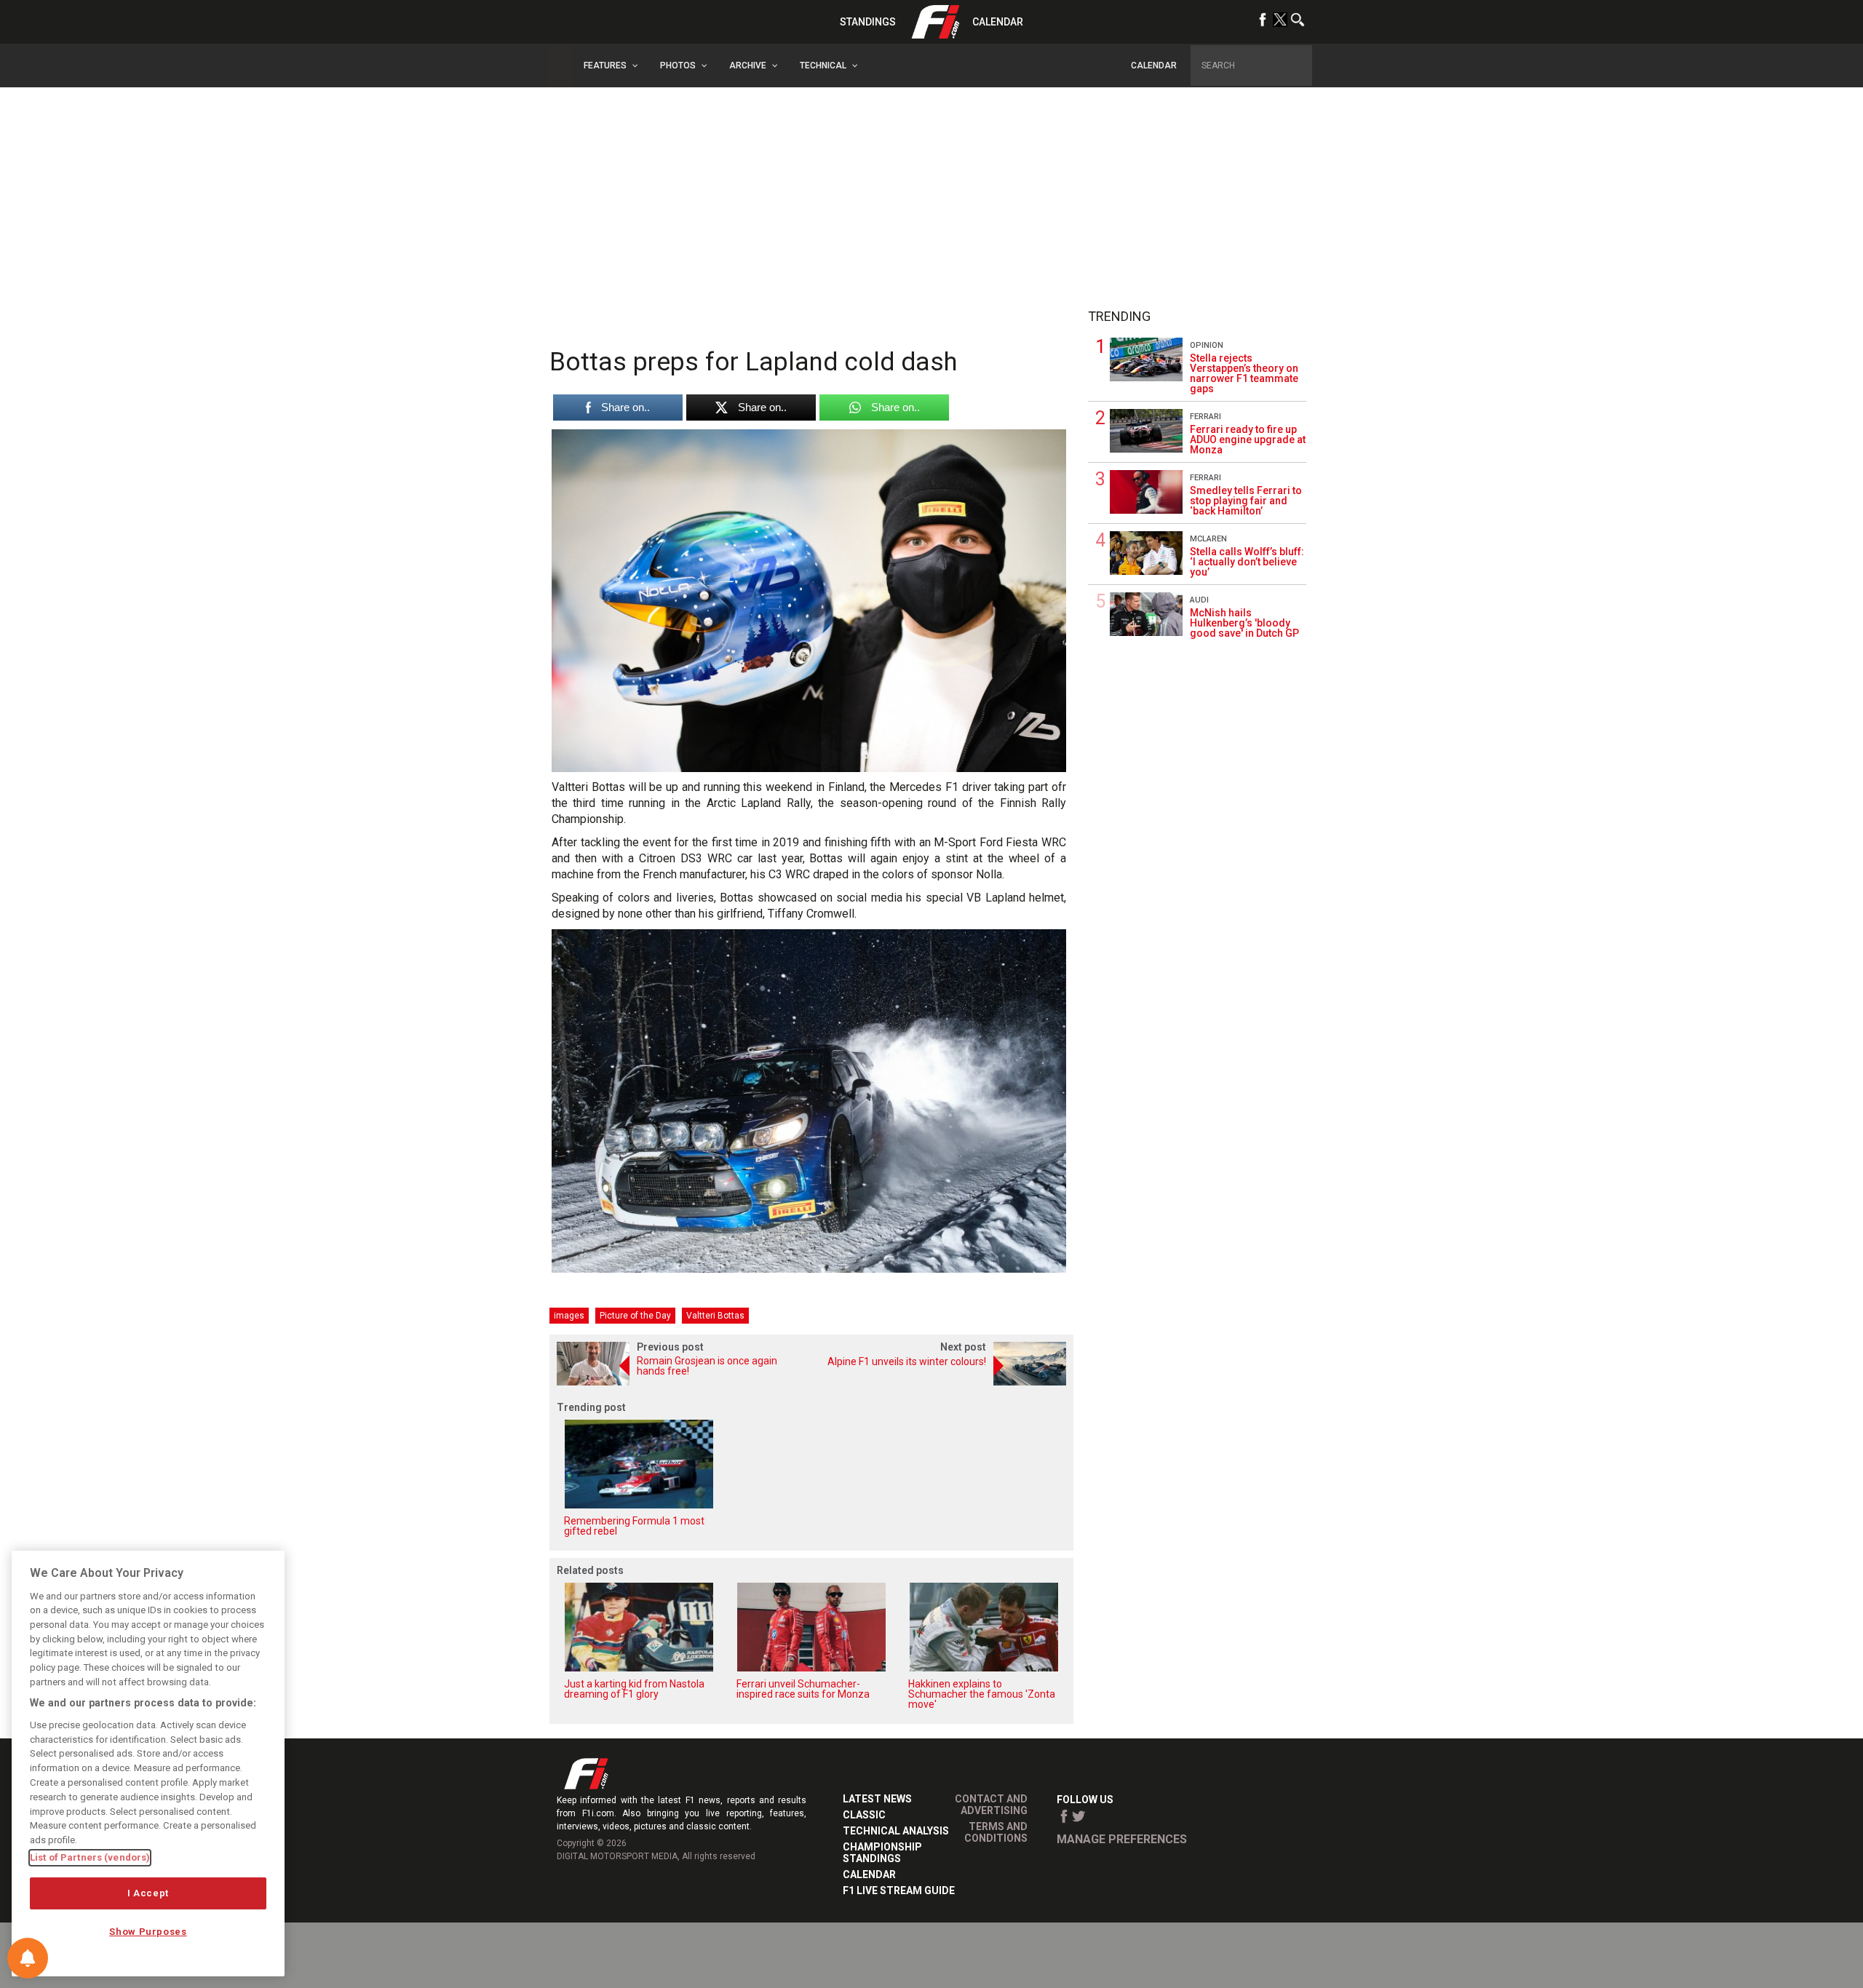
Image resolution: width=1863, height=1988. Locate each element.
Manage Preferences (1122, 1839)
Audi (1199, 600)
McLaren (1208, 539)
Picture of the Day (635, 1316)
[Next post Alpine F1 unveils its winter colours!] (942, 1381)
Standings (868, 22)
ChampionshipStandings (882, 1853)
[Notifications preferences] (28, 1958)
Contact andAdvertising (991, 1805)
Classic (864, 1815)
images (569, 1316)
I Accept (148, 1893)
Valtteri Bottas (715, 1316)
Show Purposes (148, 1932)
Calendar (998, 22)
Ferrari (1205, 417)
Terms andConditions (996, 1832)
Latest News (877, 1799)
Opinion (1207, 345)
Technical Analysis (896, 1831)
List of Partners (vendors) (90, 1857)
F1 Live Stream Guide (899, 1890)
